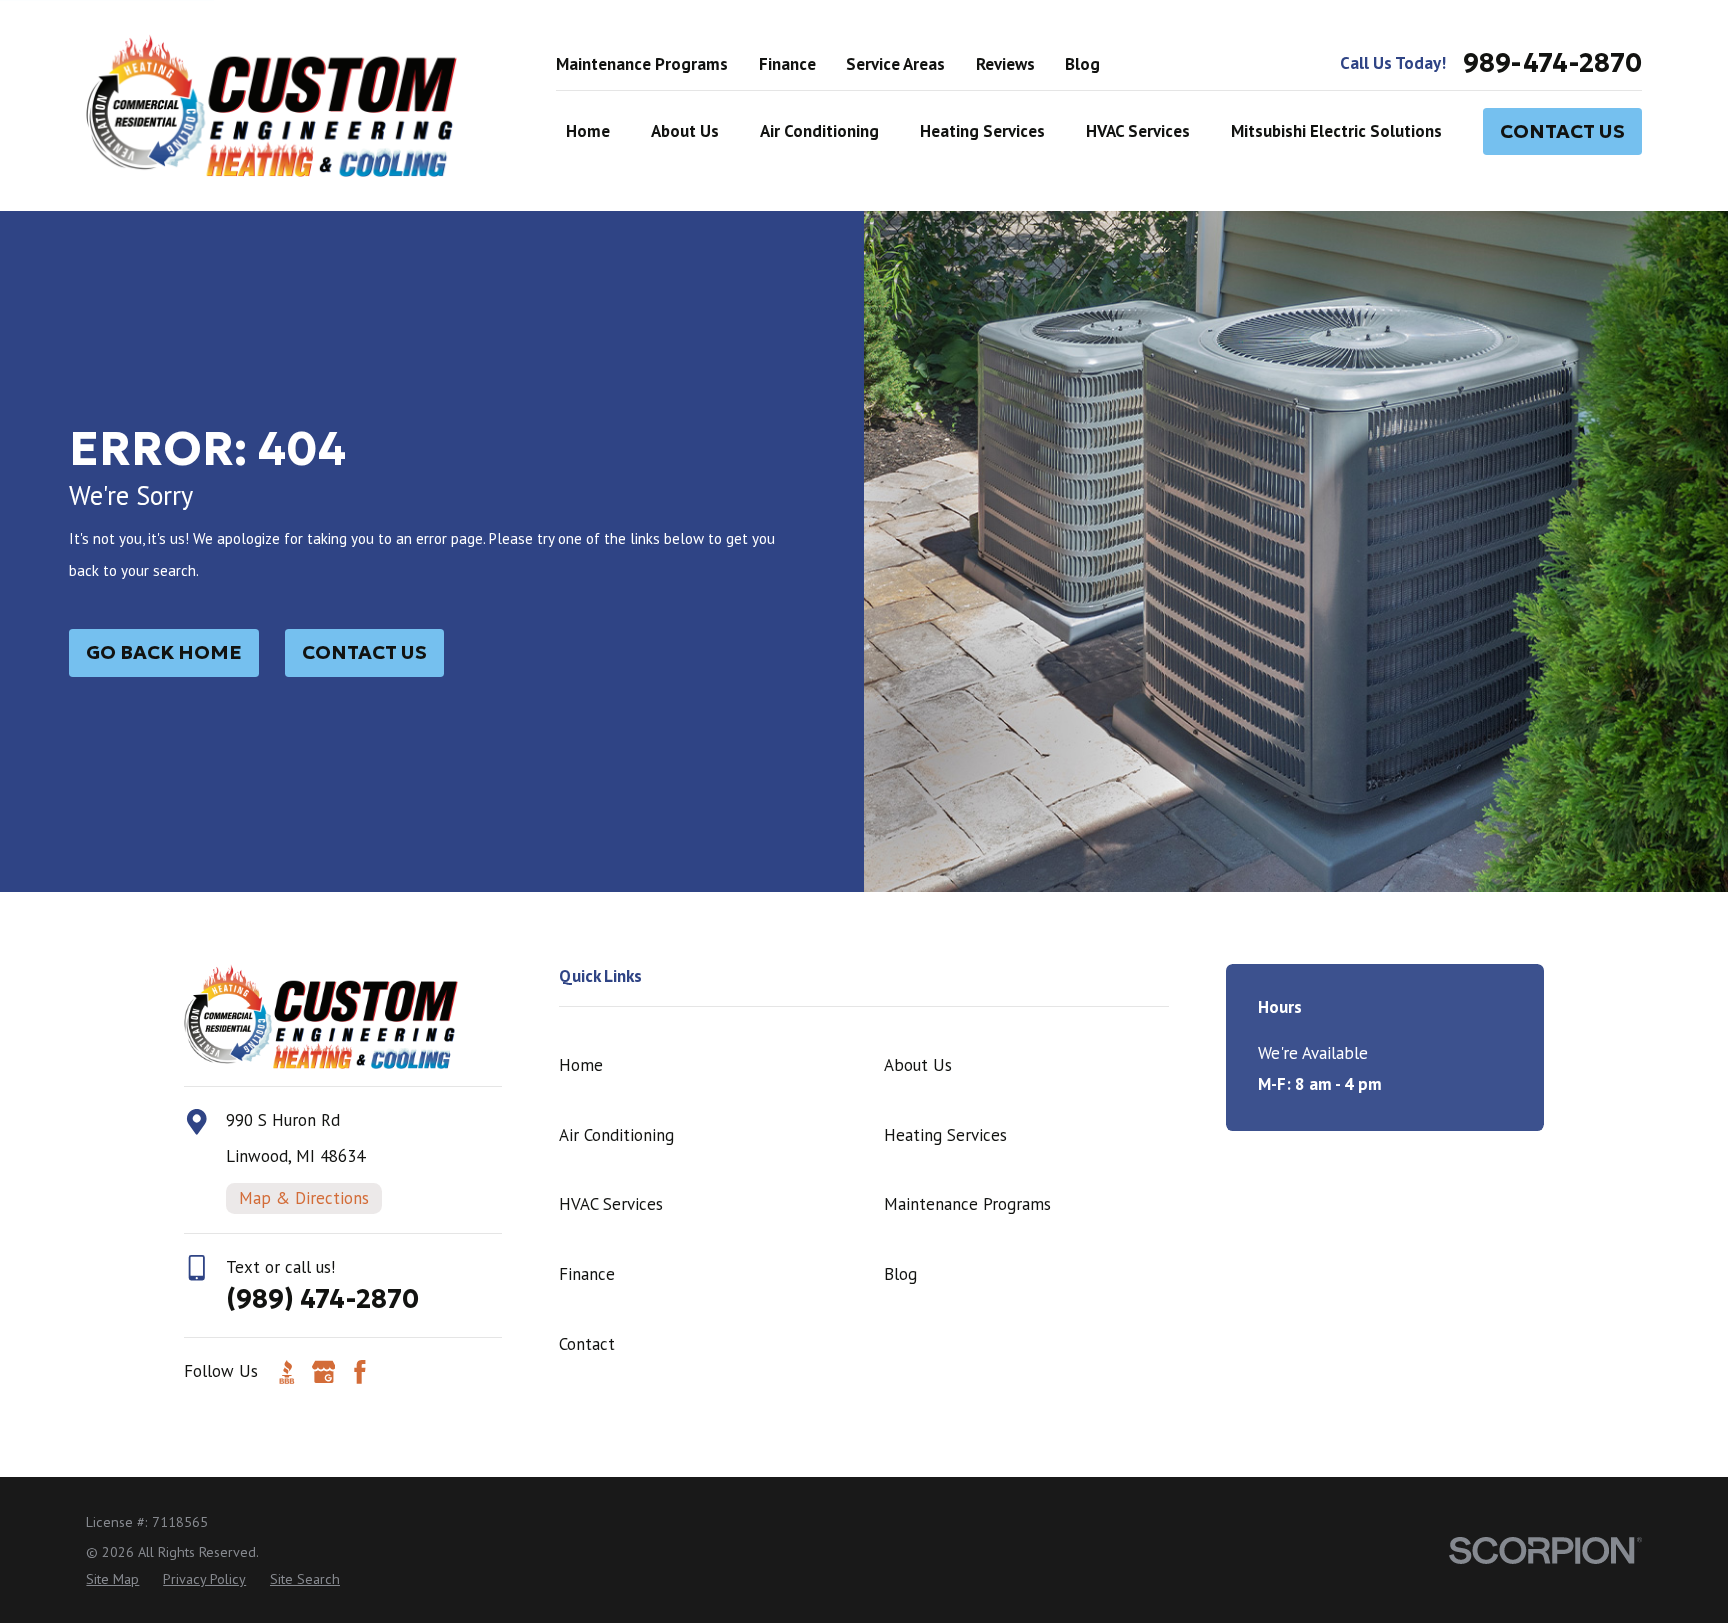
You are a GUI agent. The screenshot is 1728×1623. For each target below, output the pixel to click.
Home (581, 1065)
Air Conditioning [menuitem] (819, 131)
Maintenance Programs (642, 64)
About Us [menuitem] (685, 131)
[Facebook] (360, 1372)
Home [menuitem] (588, 131)
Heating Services (945, 1135)
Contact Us (1562, 131)
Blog (1082, 64)
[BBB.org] (287, 1372)
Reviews (1005, 64)
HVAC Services (611, 1204)
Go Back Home (164, 652)
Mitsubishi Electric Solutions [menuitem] (1336, 131)
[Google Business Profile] (324, 1372)
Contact (587, 1344)
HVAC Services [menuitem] (1138, 131)
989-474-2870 (1552, 64)
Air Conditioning (616, 1135)
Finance (787, 64)
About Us (918, 1065)
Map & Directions (304, 1198)
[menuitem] (112, 1580)
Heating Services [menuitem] (982, 131)
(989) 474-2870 (322, 1299)
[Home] (271, 105)
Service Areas (895, 64)
